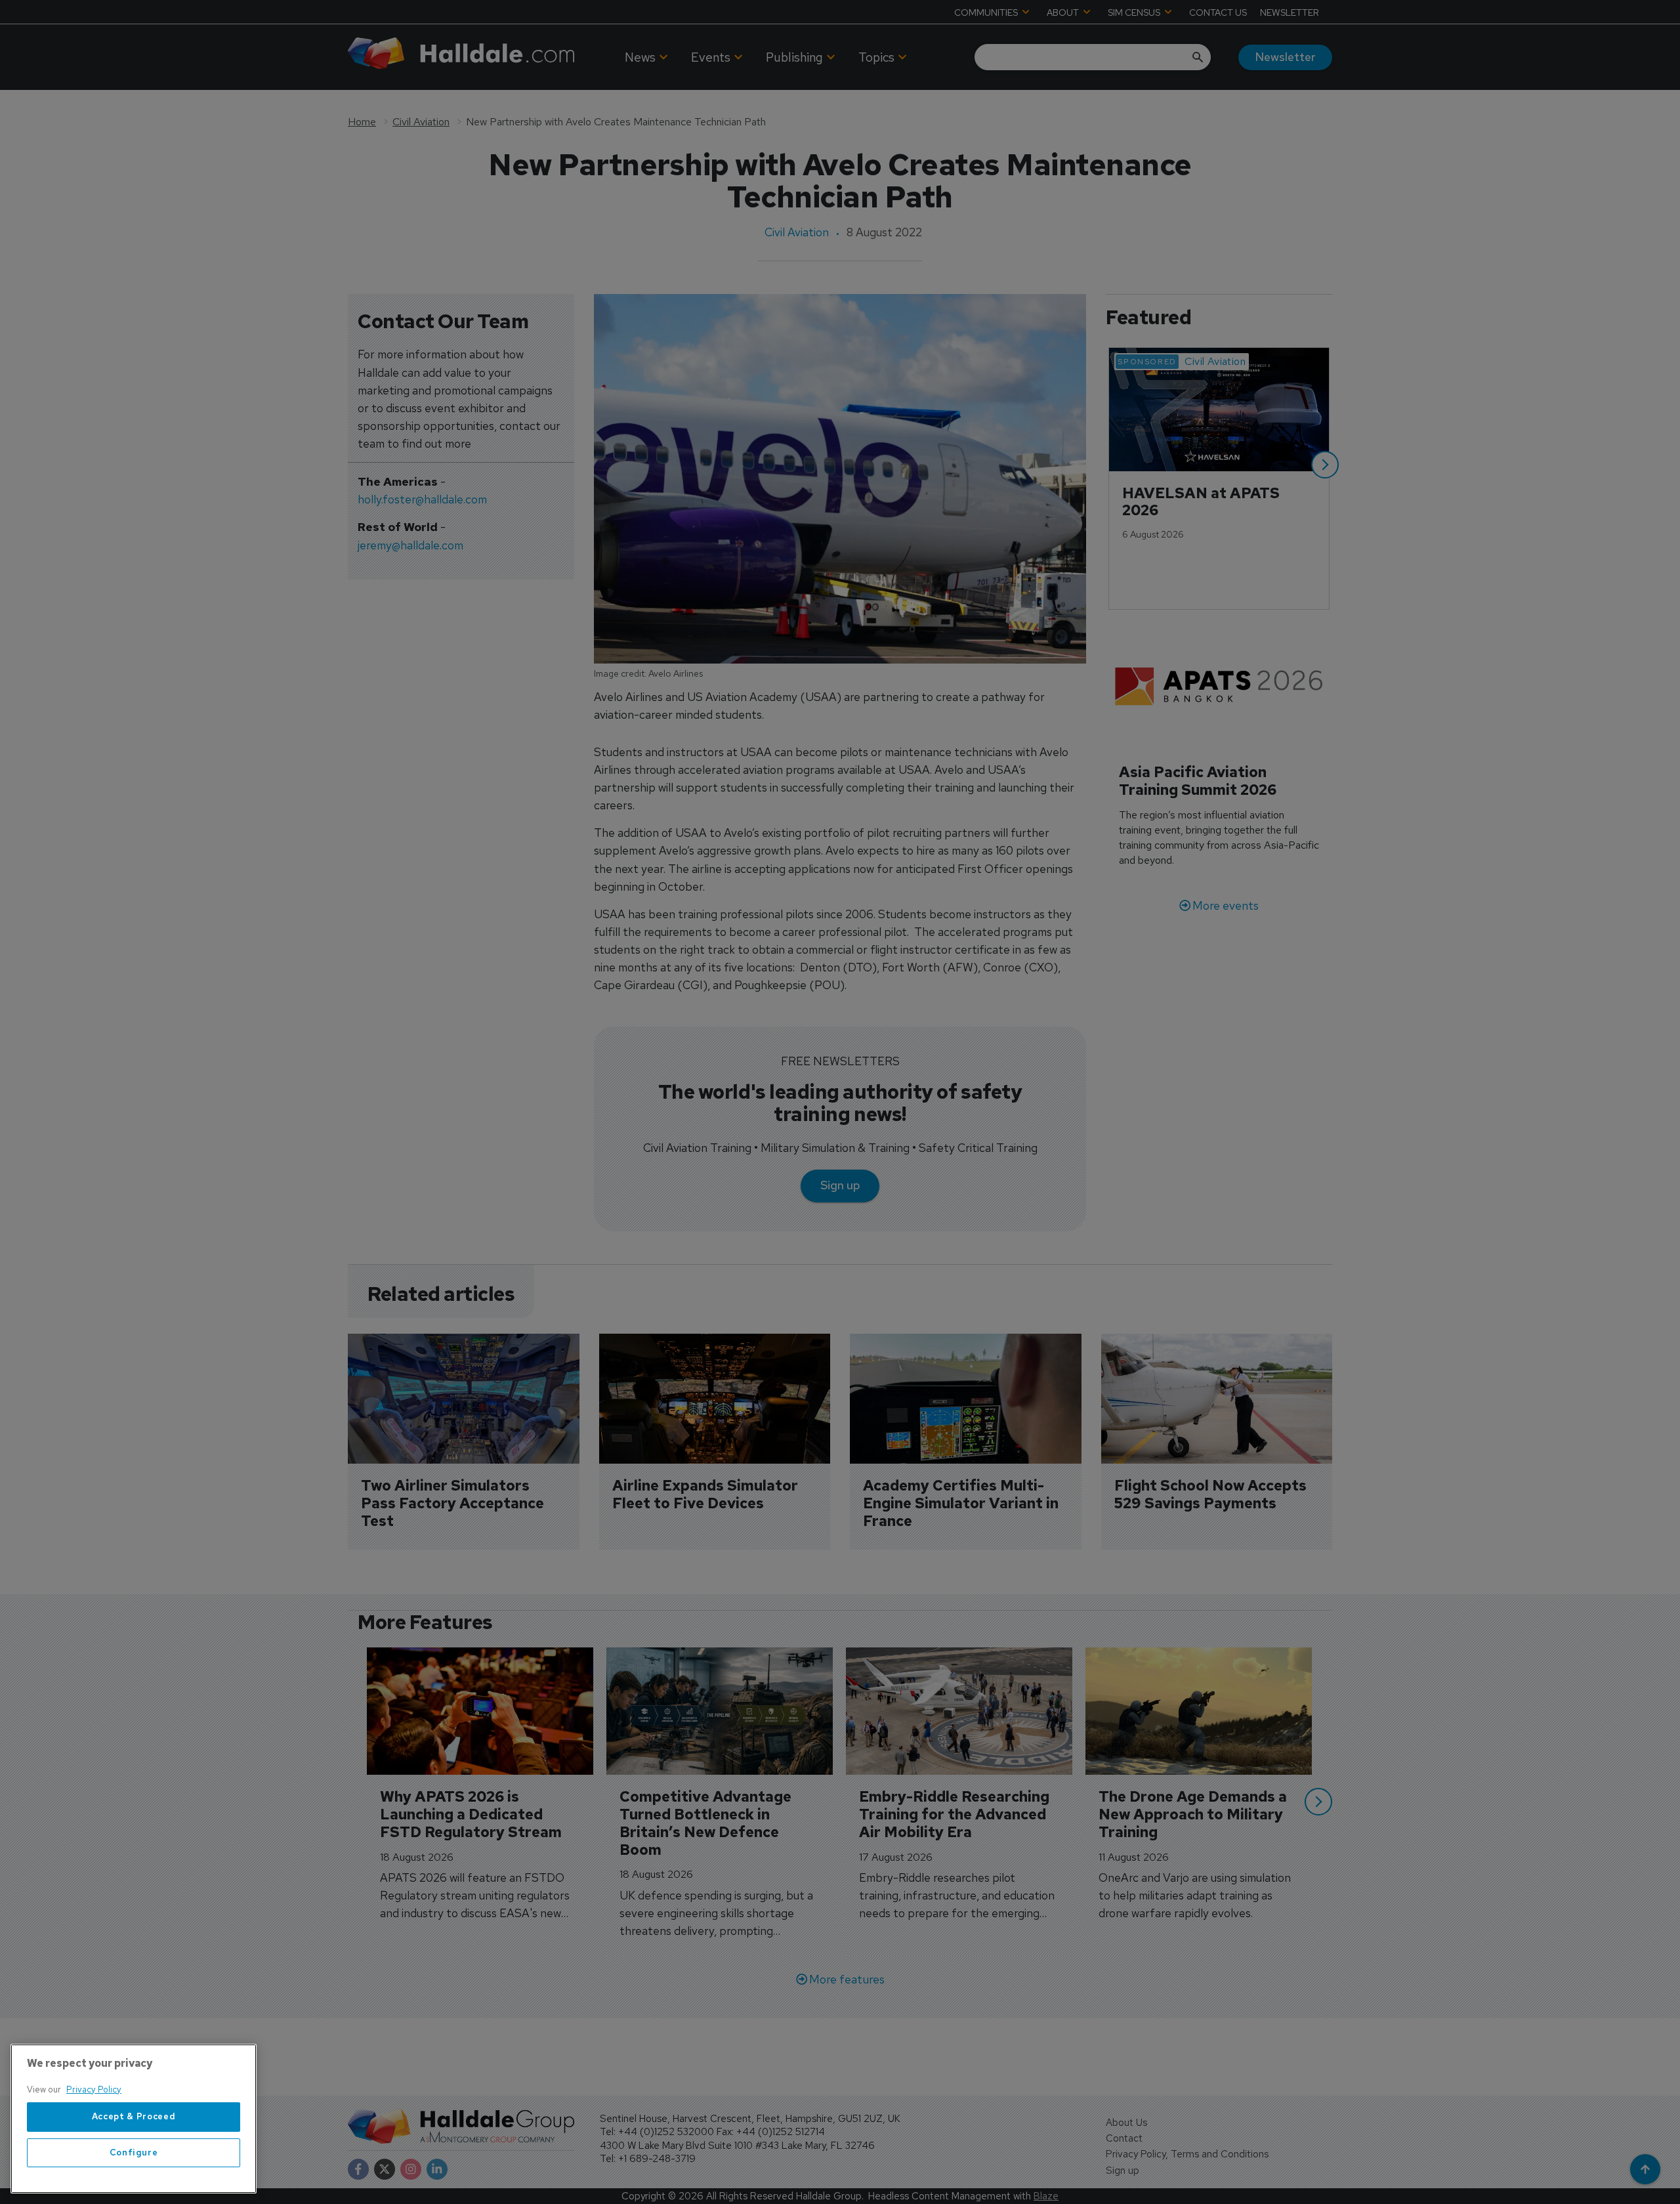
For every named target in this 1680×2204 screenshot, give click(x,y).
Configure (134, 2152)
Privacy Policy (94, 2089)
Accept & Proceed (134, 2117)
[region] (134, 2119)
